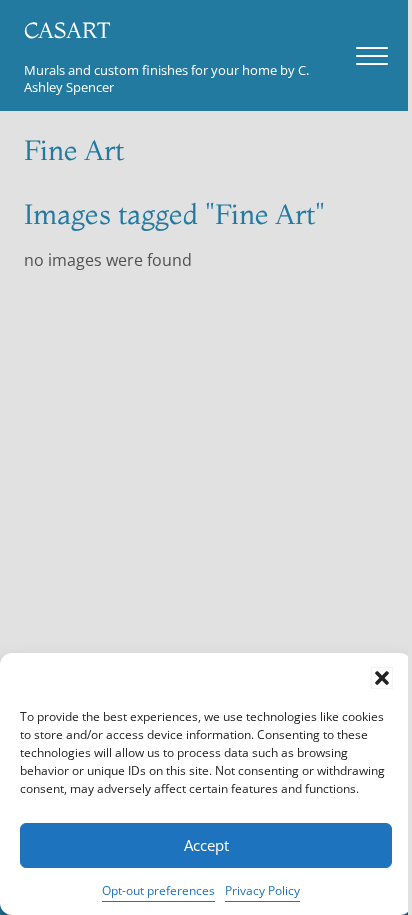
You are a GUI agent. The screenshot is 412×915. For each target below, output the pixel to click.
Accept (206, 845)
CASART (67, 30)
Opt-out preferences (158, 890)
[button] (382, 678)
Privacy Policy (262, 890)
